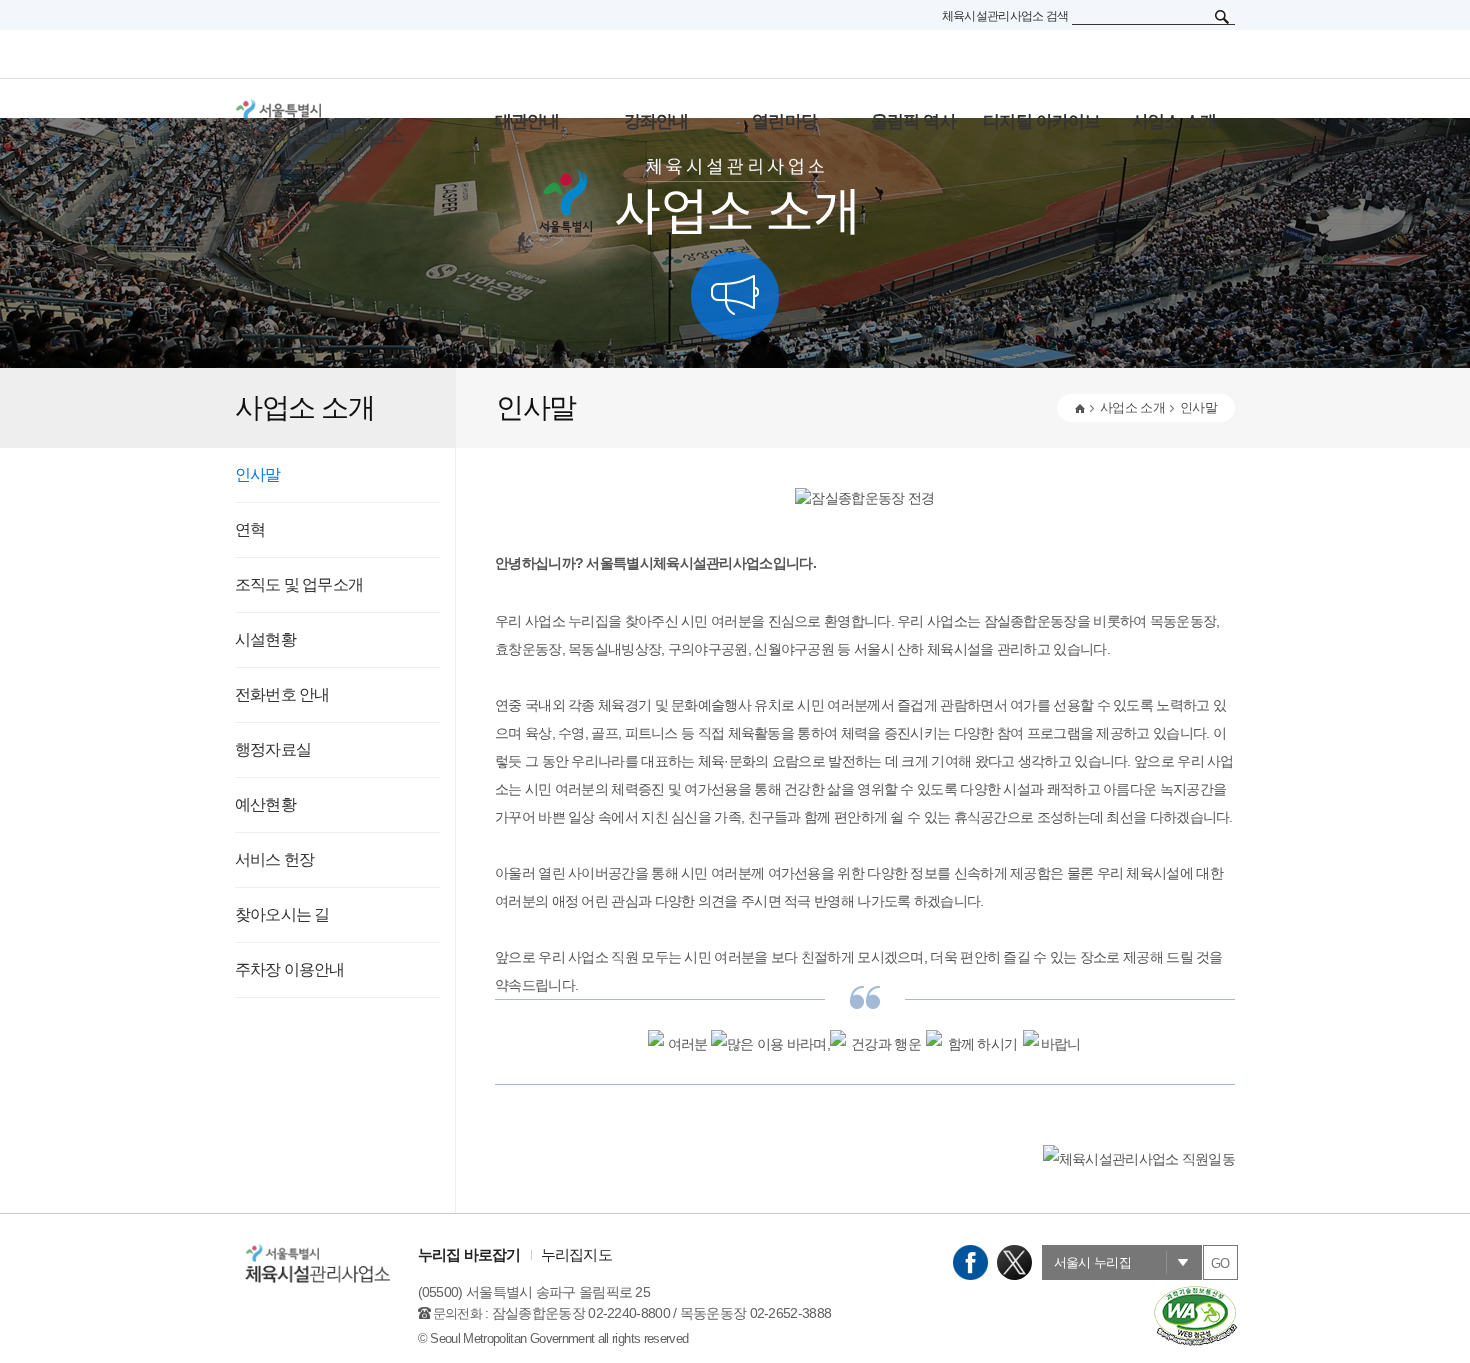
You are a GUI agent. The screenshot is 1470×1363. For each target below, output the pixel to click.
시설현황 (265, 639)
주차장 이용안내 (290, 969)
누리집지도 (576, 1254)
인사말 (258, 474)
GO (1220, 1263)
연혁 (250, 529)
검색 (1222, 17)
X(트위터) (1014, 1262)
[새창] (1195, 1294)
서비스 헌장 (274, 859)
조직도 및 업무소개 (299, 584)
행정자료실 (273, 749)
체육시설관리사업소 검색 (1005, 16)
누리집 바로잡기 (469, 1254)
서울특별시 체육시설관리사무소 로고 (345, 122)
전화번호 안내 (282, 694)
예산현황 (265, 804)
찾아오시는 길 (282, 914)
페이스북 (970, 1262)
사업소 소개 (1132, 407)
